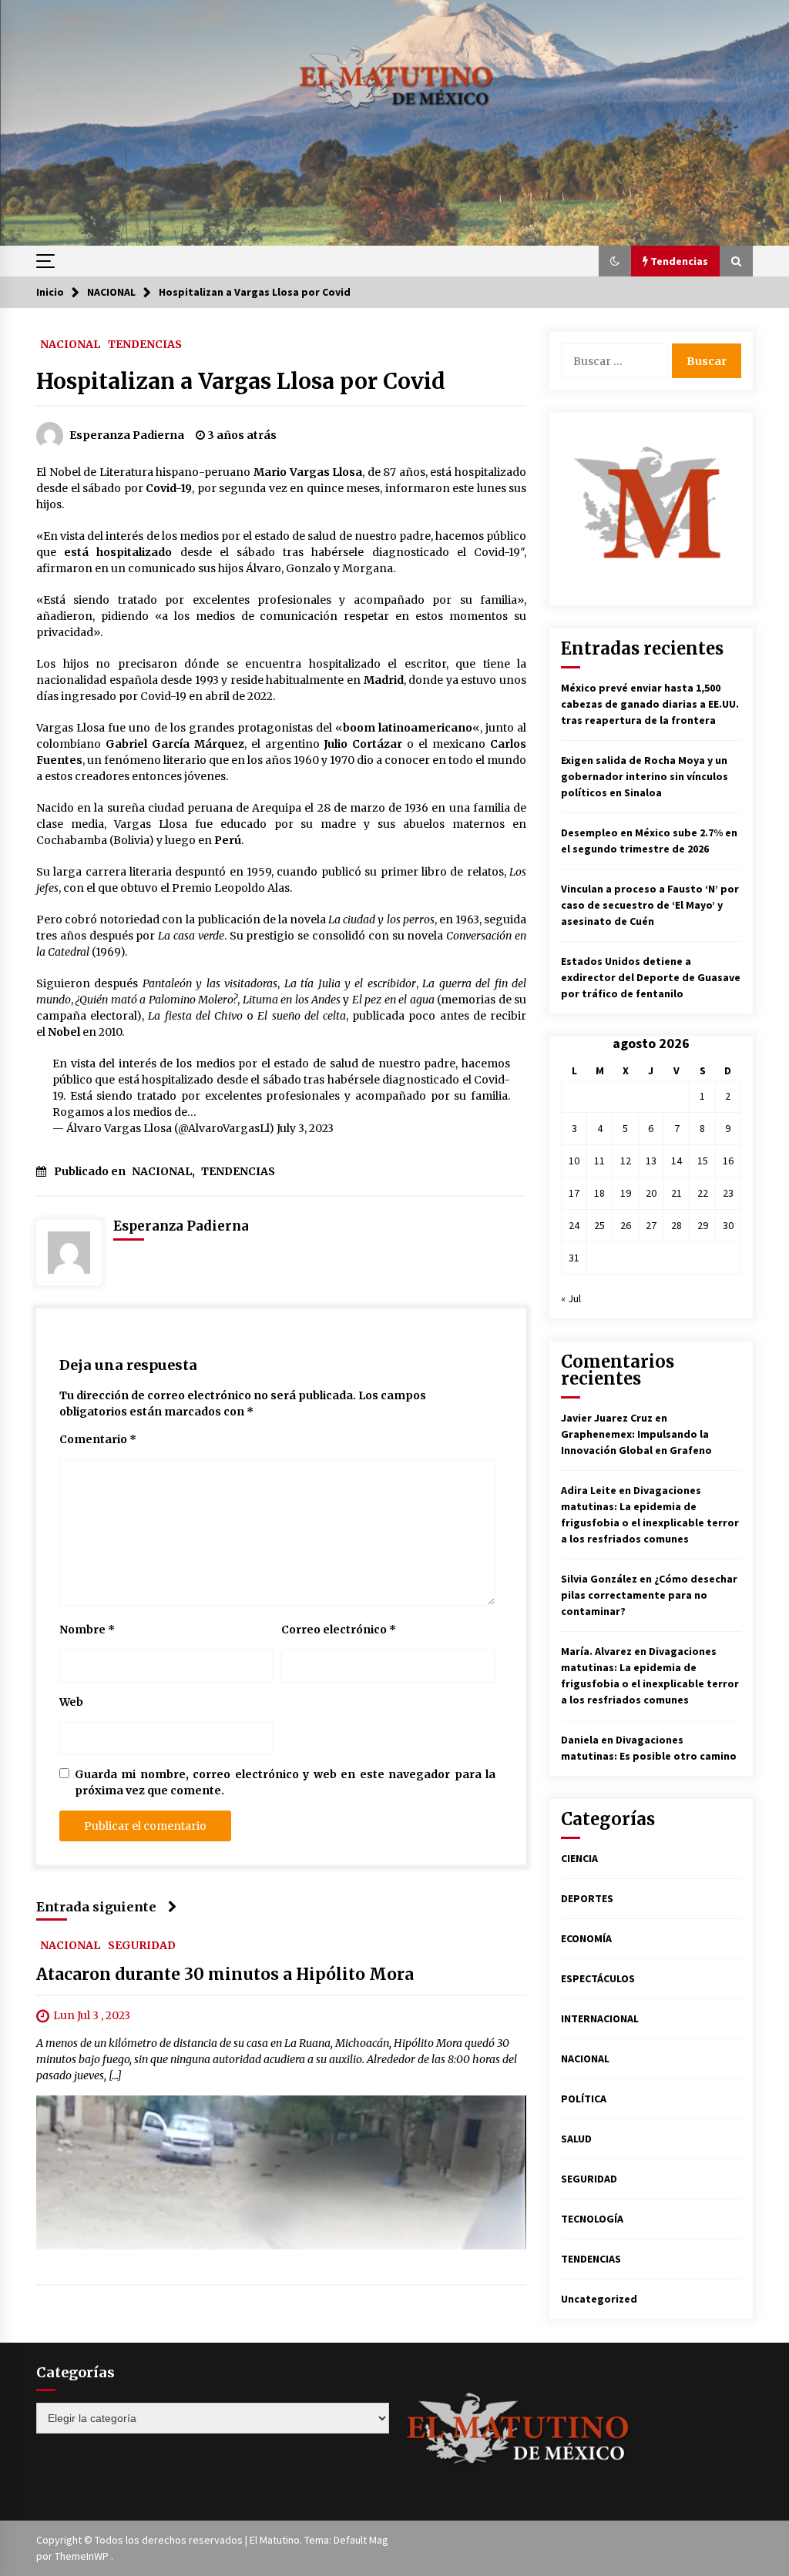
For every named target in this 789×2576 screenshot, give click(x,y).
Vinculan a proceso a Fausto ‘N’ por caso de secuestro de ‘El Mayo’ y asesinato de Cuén (650, 905)
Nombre (87, 1630)
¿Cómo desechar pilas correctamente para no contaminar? (649, 1595)
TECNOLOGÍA (592, 2219)
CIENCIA (579, 1858)
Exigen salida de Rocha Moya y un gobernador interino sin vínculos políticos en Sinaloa (645, 776)
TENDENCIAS (145, 343)
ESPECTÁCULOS (598, 1978)
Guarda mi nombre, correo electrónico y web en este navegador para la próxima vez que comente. (285, 1782)
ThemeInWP (83, 2556)
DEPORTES (587, 1898)
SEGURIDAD (142, 1945)
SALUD (576, 2139)
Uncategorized (599, 2299)
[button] (615, 261)
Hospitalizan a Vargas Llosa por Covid (241, 381)
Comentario (98, 1439)
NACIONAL (70, 343)
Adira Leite (589, 1490)
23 (728, 1193)
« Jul (571, 1298)
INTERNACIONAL (600, 2018)
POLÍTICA (584, 2099)
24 (574, 1225)
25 (599, 1225)
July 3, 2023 (305, 1128)
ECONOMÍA (586, 1938)
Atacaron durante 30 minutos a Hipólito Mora (225, 1974)
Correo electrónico (339, 1630)
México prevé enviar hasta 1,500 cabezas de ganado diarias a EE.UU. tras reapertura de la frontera (650, 704)
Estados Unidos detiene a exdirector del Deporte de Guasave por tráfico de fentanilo (651, 977)
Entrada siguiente (96, 1907)
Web (71, 1702)
